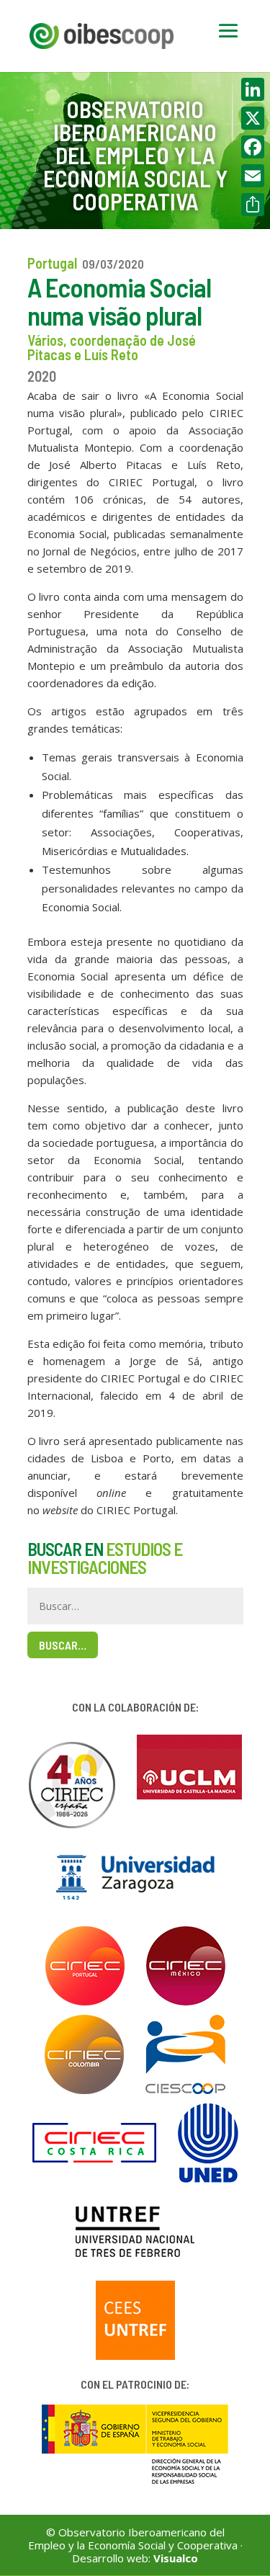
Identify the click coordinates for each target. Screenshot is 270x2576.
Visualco (176, 2558)
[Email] (253, 176)
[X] (253, 118)
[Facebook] (253, 147)
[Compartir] (253, 205)
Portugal (52, 263)
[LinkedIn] (253, 89)
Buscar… (63, 1645)
